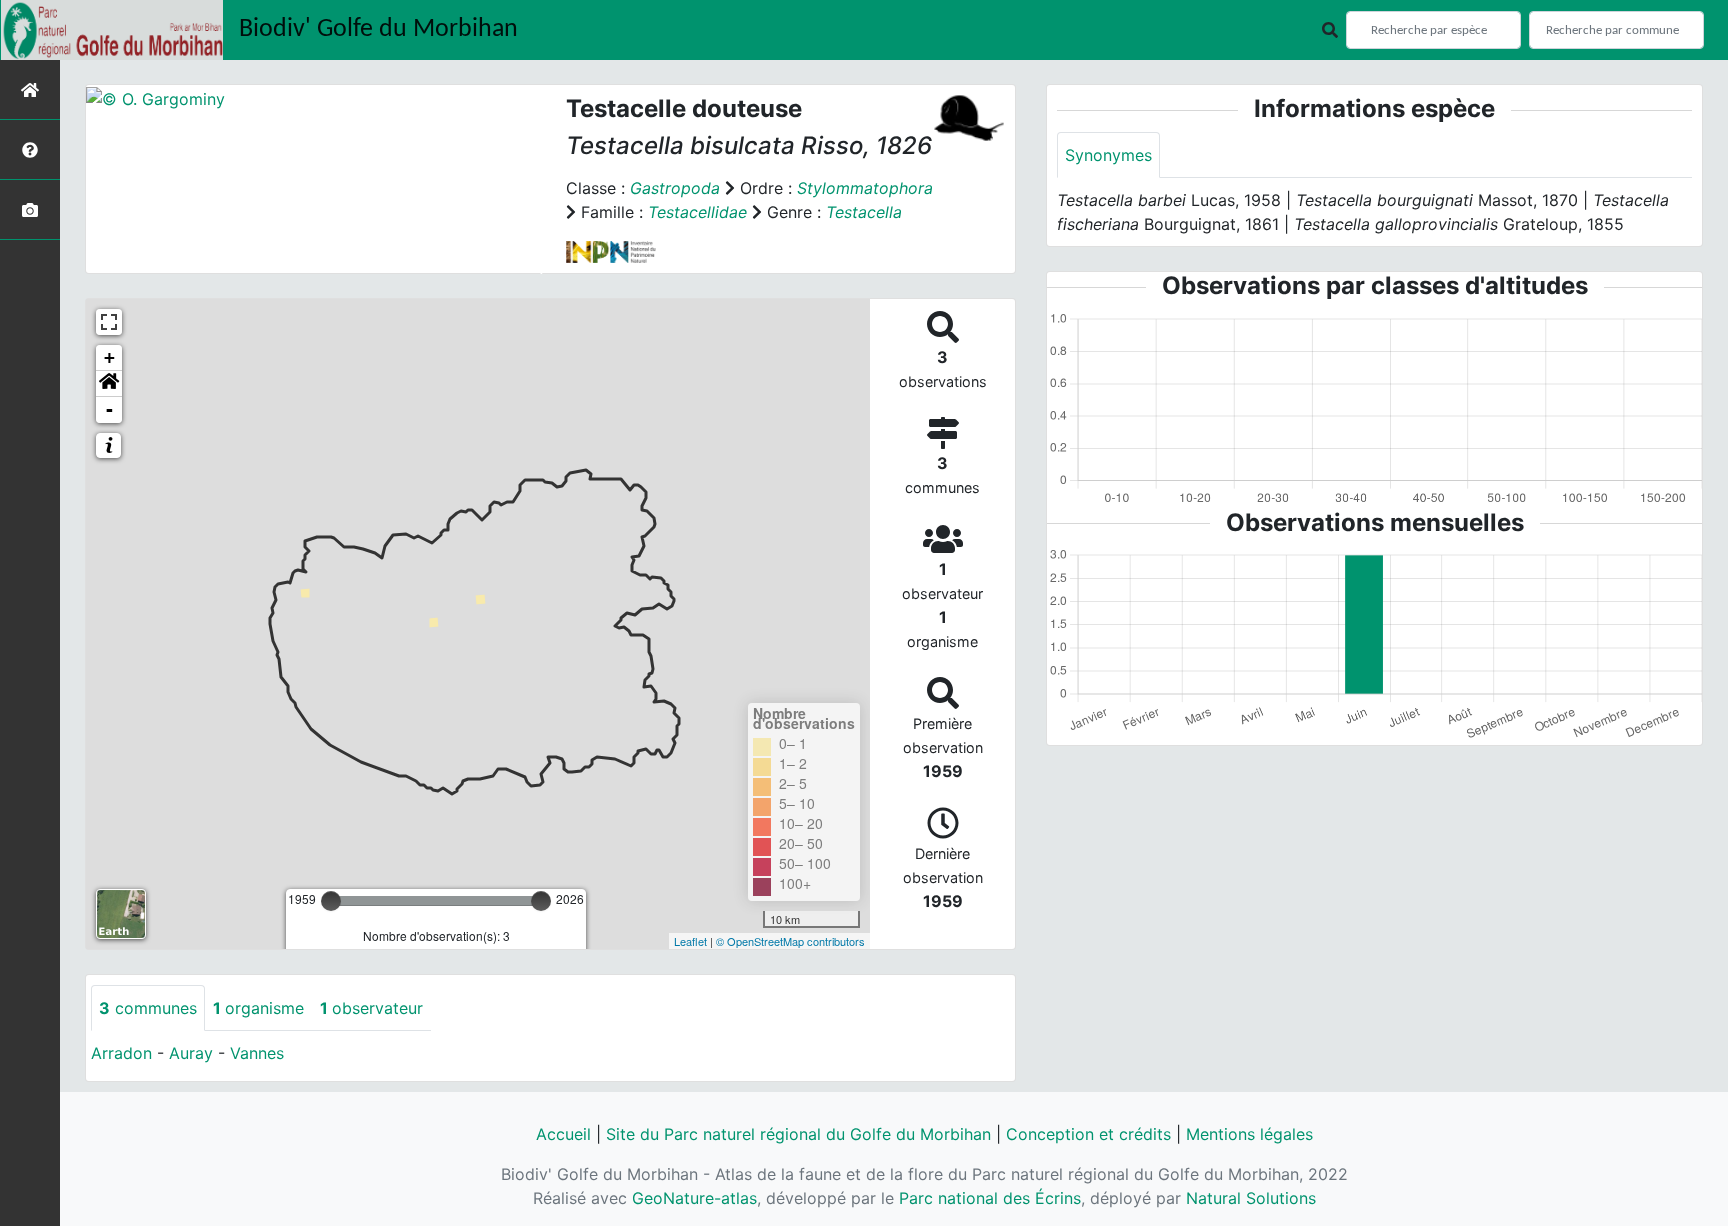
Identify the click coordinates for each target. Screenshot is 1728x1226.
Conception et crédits (1088, 1134)
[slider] (331, 901)
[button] (109, 384)
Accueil (563, 1134)
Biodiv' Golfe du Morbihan (378, 29)
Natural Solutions (1251, 1198)
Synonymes (1108, 155)
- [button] (109, 409)
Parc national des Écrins (990, 1198)
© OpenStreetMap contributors (790, 941)
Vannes (257, 1053)
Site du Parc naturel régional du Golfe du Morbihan (798, 1134)
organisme (258, 1008)
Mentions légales (1249, 1134)
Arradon (121, 1053)
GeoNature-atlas (694, 1198)
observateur (371, 1008)
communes (148, 1008)
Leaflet (690, 941)
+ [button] (109, 357)
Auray (191, 1053)
